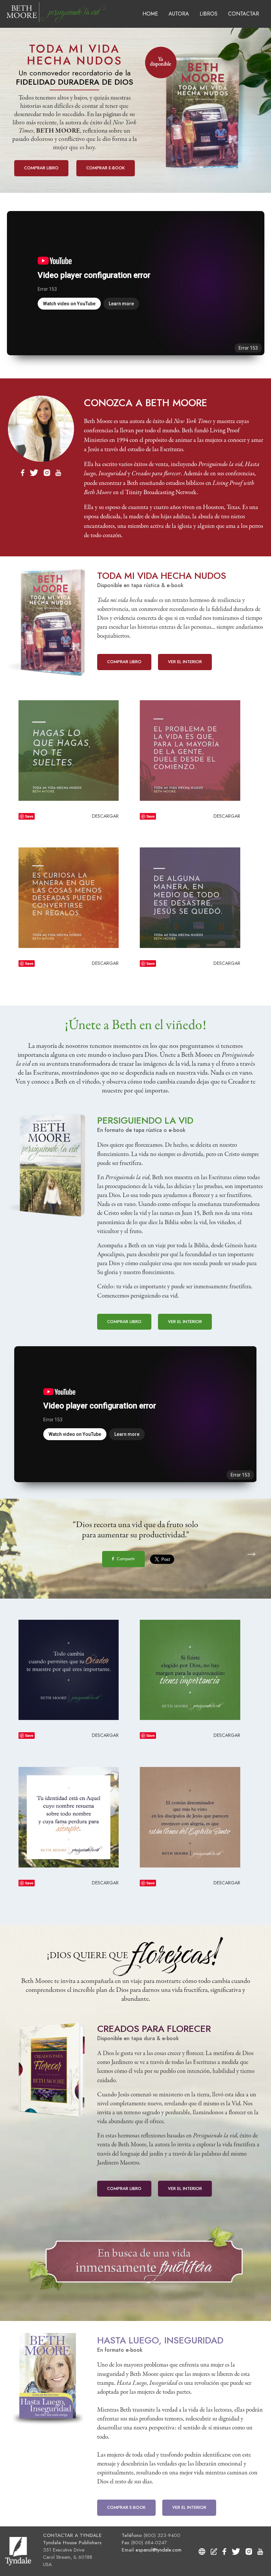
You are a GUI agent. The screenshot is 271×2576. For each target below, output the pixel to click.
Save (29, 816)
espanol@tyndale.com (158, 2550)
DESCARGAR (105, 816)
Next (248, 1549)
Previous (16, 1549)
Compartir (125, 1559)
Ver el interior (185, 662)
